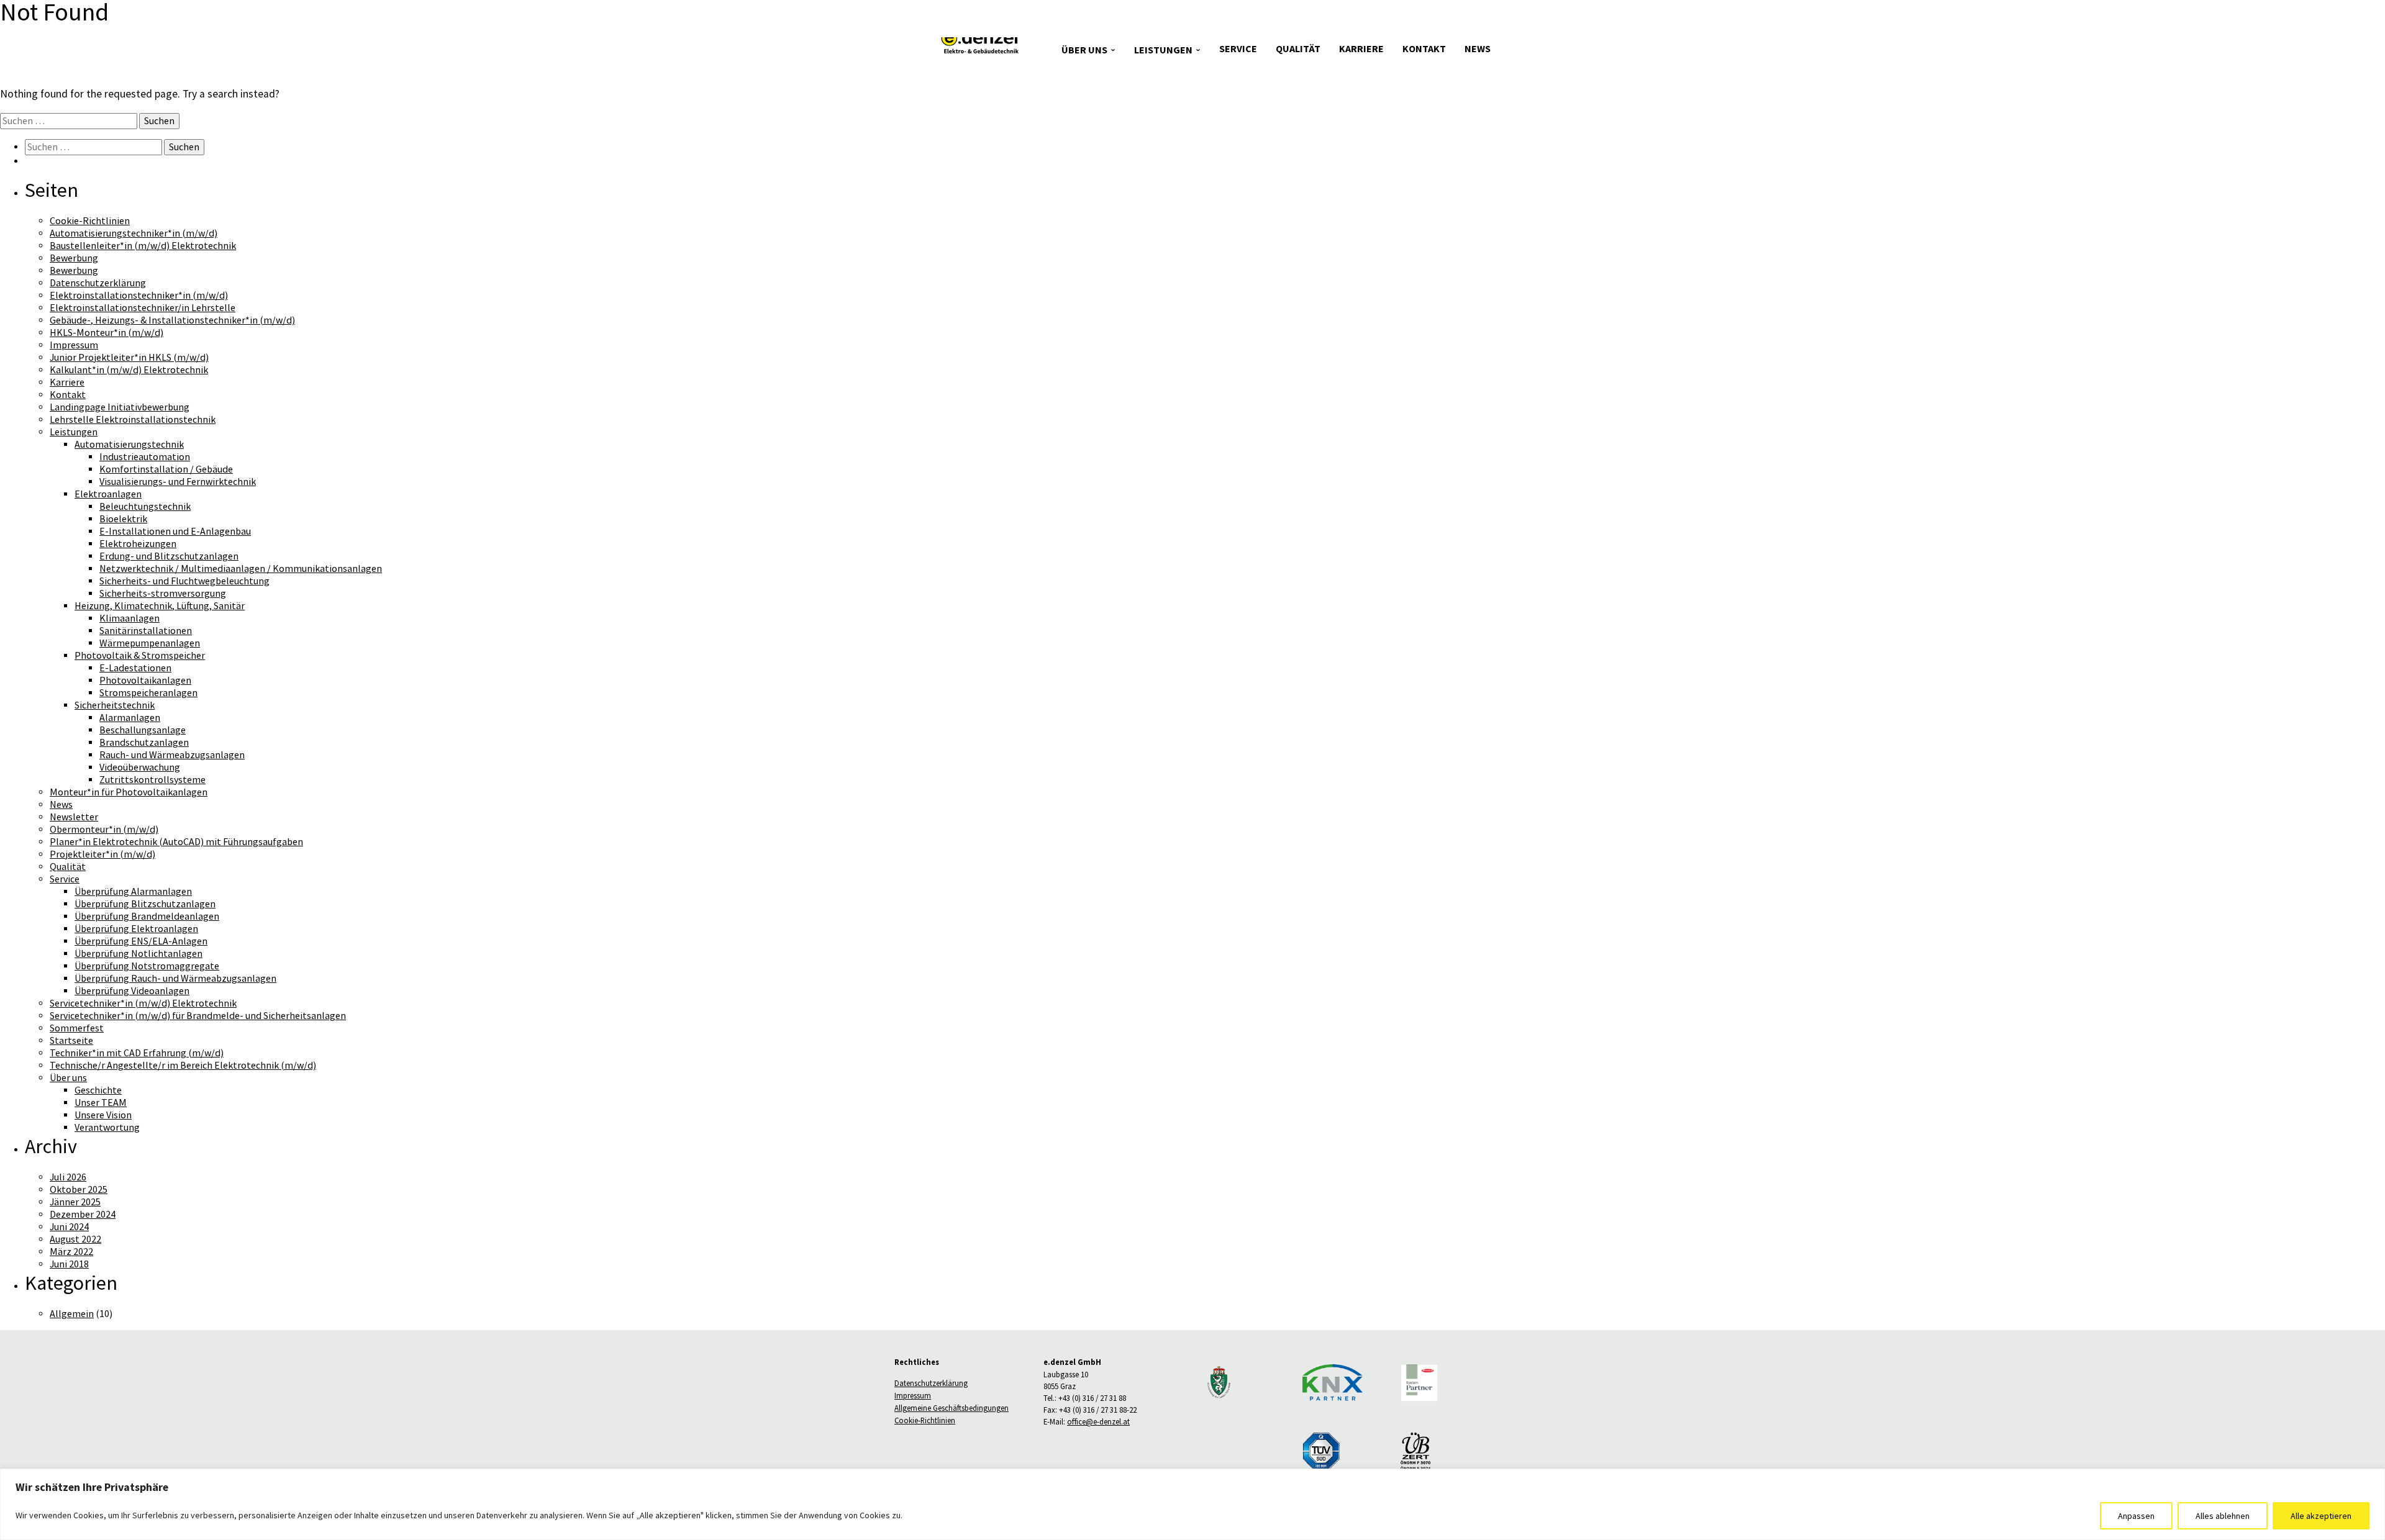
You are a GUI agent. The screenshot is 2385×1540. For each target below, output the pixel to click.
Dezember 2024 (83, 1215)
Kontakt (1424, 49)
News (1478, 49)
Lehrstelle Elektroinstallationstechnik (133, 420)
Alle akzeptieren (2321, 1516)
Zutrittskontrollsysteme (152, 780)
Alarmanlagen (130, 718)
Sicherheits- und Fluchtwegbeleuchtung (184, 581)
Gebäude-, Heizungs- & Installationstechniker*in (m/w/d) (172, 320)
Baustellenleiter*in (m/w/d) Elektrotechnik (143, 246)
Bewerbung (74, 258)
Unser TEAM (101, 1103)
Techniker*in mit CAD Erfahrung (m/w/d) (137, 1053)
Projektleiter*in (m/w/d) (102, 854)
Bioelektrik (123, 519)
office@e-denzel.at (1098, 1422)
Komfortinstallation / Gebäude (166, 469)
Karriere (1361, 49)
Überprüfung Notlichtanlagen (139, 954)
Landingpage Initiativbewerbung (120, 407)
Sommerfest (77, 1028)
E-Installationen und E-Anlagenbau (175, 532)
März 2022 (71, 1252)
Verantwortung (107, 1128)
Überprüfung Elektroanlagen (136, 929)
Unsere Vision (103, 1115)
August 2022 (75, 1239)
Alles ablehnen (2223, 1516)
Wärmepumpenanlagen (150, 643)
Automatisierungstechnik (129, 445)
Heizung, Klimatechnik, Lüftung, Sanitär (160, 606)
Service (1238, 49)
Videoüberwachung (140, 768)
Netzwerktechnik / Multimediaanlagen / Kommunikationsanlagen (241, 569)
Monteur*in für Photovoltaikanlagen (129, 792)
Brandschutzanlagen (144, 743)
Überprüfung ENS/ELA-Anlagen (141, 941)
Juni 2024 (69, 1227)
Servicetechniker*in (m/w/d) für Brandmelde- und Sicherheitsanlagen (198, 1016)
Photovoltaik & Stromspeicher (140, 656)
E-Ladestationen (135, 668)
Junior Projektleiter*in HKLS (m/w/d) (129, 358)
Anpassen (2136, 1516)
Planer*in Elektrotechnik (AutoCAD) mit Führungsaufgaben (176, 842)
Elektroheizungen (138, 544)
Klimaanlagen (129, 618)
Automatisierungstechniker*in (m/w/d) (134, 233)
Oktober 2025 (79, 1190)
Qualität (1298, 49)
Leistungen (1163, 50)
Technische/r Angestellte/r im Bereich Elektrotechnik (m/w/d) (183, 1066)
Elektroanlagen (108, 494)
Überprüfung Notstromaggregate (147, 966)
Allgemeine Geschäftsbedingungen (952, 1408)
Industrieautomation (145, 457)
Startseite (71, 1041)
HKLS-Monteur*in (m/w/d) (107, 333)
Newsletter (74, 817)
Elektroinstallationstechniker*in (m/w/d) (139, 296)
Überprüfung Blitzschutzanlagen (145, 904)
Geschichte (98, 1090)
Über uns (1084, 50)
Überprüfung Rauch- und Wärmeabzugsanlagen (175, 979)
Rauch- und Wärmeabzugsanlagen (172, 755)
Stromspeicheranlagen (148, 693)
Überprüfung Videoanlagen (132, 991)
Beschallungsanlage (143, 730)
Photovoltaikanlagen (145, 681)
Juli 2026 (68, 1177)
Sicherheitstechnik (115, 705)
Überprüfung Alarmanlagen (133, 892)
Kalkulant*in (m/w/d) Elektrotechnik (129, 370)
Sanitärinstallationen (146, 631)
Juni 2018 (69, 1264)
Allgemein (72, 1314)
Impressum (74, 345)
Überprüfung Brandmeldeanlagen (147, 917)
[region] (1192, 1504)
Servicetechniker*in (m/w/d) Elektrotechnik (143, 1003)
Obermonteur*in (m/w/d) (104, 830)
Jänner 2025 (75, 1202)
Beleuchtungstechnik (145, 507)
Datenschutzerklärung (98, 283)
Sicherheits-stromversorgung (163, 594)
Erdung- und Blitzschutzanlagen (169, 556)
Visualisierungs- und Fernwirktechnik (178, 482)
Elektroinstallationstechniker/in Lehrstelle (143, 308)
